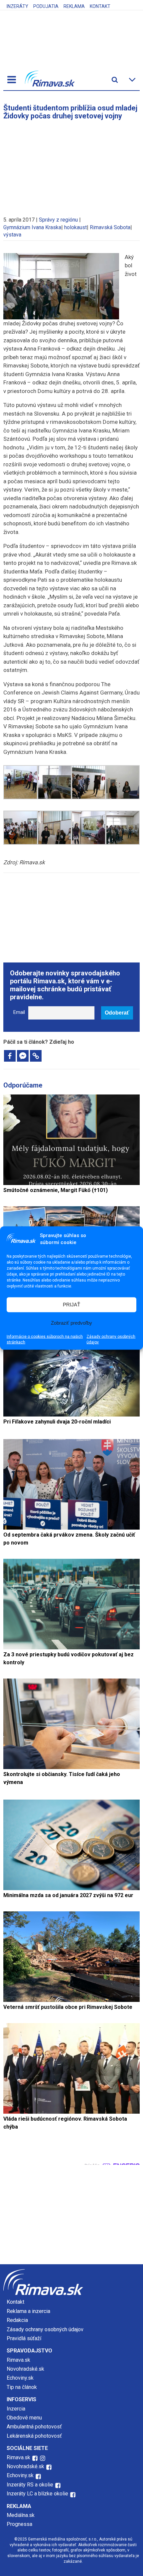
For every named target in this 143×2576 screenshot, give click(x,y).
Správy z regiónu (58, 220)
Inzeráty (17, 6)
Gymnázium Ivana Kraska (32, 227)
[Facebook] (10, 1056)
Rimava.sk (18, 2360)
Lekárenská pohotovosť (35, 2436)
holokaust (75, 227)
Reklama (74, 6)
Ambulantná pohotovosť (35, 2427)
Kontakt (100, 6)
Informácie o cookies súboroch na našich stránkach (45, 1339)
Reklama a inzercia (28, 2311)
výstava (12, 235)
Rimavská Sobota (110, 227)
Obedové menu (24, 2418)
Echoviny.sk (20, 2378)
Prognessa (19, 2524)
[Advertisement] (71, 165)
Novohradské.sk (25, 2369)
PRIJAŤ (71, 1305)
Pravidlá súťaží (24, 2338)
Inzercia (16, 2409)
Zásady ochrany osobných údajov (111, 1339)
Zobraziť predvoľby (71, 1323)
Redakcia (17, 2320)
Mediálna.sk (21, 2515)
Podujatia (46, 6)
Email (19, 1012)
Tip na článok (22, 2387)
